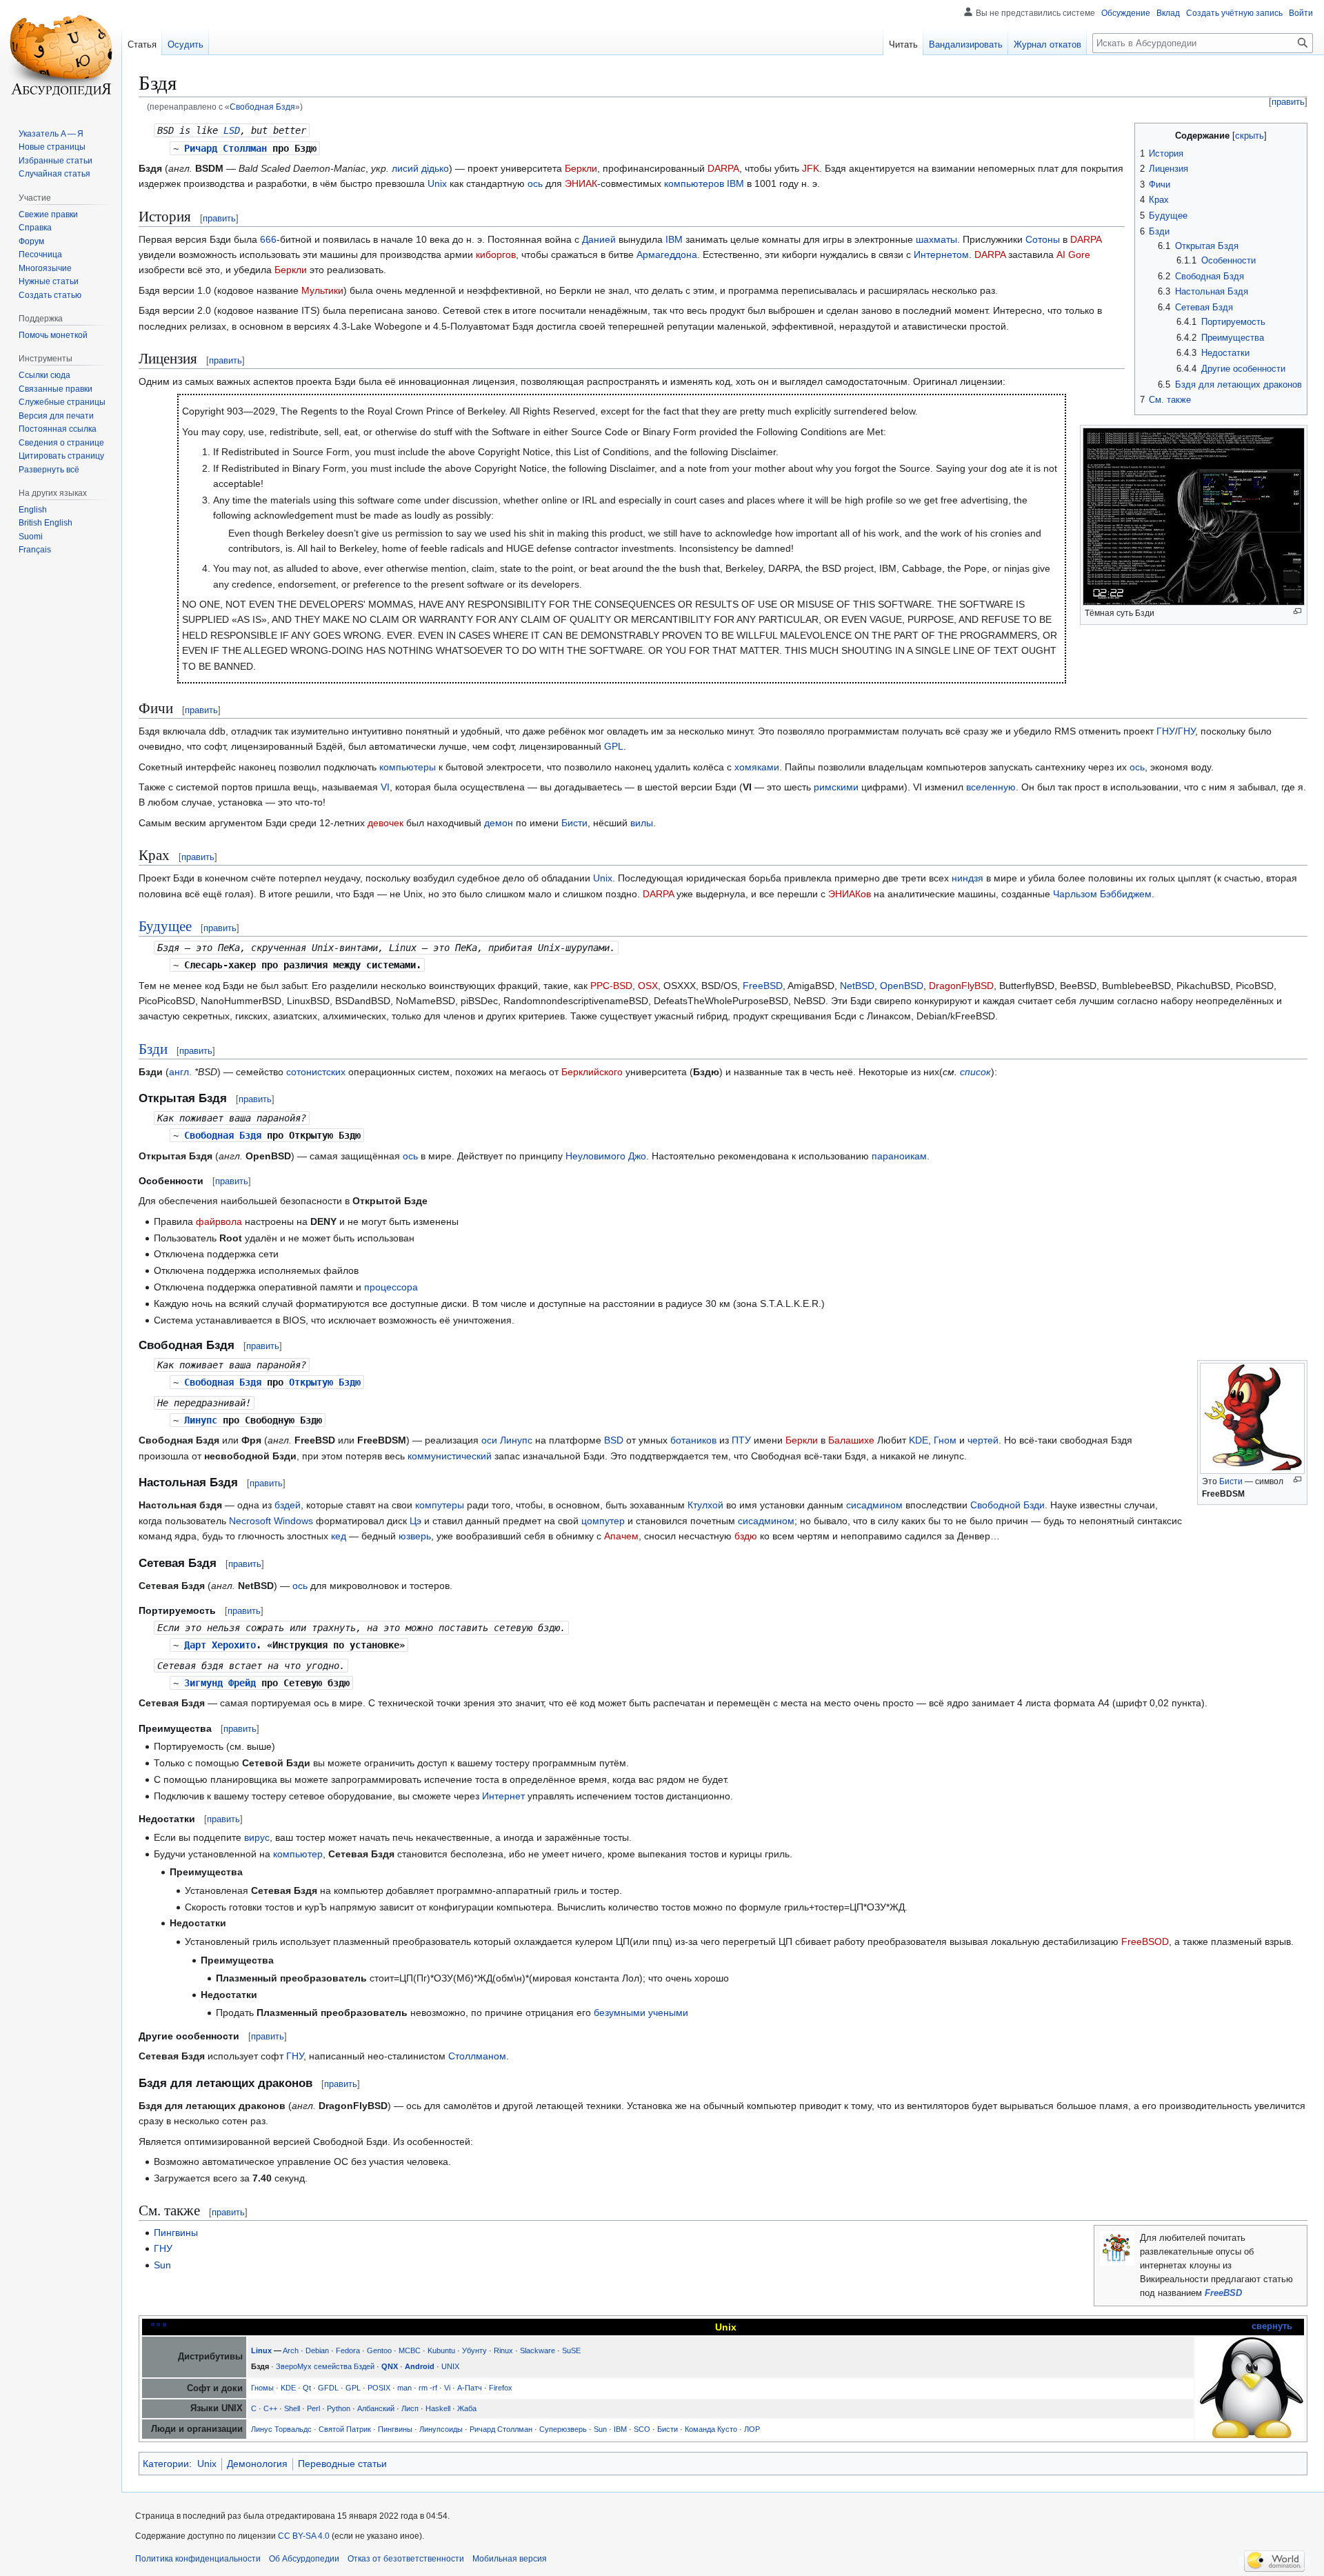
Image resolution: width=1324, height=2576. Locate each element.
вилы (642, 823)
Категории (166, 2464)
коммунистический (450, 1456)
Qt (307, 2388)
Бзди (153, 1048)
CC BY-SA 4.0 (304, 2536)
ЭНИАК (581, 183)
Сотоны (1043, 239)
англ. (180, 1072)
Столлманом (477, 2056)
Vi (447, 2388)
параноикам (899, 1156)
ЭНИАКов (850, 894)
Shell (292, 2408)
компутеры (440, 1505)
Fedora (348, 2350)
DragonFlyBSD (961, 986)
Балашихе (851, 1440)
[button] (49, 470)
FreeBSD (763, 986)
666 (268, 239)
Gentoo (379, 2350)
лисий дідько (420, 168)
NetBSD (857, 986)
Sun (162, 2265)
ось (535, 183)
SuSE (571, 2350)
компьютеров (694, 183)
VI (385, 787)
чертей (983, 1440)
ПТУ (741, 1440)
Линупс (201, 1420)
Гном (945, 1440)
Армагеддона (667, 254)
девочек (385, 823)
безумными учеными (641, 2013)
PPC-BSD (611, 986)
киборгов (496, 254)
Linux (261, 2350)
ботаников (693, 1440)
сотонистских (316, 1072)
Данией (599, 239)
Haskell (438, 2408)
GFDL (328, 2388)
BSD (614, 1440)
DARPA (723, 168)
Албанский (376, 2408)
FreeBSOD (1145, 1941)
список (975, 1072)
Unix (437, 183)
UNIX (450, 2366)
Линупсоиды (441, 2429)
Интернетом (941, 254)
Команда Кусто (711, 2429)
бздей (288, 1505)
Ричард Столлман (225, 148)
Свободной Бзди (1007, 1505)
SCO (642, 2429)
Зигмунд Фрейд (220, 1683)
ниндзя (967, 878)
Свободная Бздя (262, 107)
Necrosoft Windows (271, 1521)
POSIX (379, 2388)
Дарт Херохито (220, 1645)
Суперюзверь (563, 2429)
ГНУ (1166, 731)
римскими (836, 787)
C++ (270, 2408)
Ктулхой (705, 1505)
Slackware (538, 2350)
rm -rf (428, 2388)
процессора (391, 1287)
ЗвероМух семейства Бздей (325, 2366)
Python (339, 2408)
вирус (257, 1837)
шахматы (936, 239)
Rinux (503, 2350)
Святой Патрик (345, 2429)
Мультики (322, 290)
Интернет (503, 1796)
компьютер (298, 1854)
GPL (614, 746)
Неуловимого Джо (606, 1156)
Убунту (474, 2350)
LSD (232, 130)
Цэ (415, 1521)
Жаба (467, 2408)
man (404, 2388)
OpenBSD (902, 986)
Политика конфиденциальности (198, 2559)
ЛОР (752, 2429)
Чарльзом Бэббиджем (1102, 894)
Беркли (581, 168)
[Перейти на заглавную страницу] (61, 55)
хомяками (757, 767)
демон (499, 823)
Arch (291, 2350)
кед (339, 1536)
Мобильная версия (510, 2559)
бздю (746, 1536)
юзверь (415, 1536)
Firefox (501, 2388)
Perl (313, 2408)
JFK (811, 168)
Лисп (410, 2408)
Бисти (574, 823)
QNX (390, 2366)
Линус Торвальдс (281, 2429)
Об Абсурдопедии (304, 2559)
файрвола (219, 1221)
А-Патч (470, 2388)
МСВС (410, 2350)
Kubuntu (441, 2350)
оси (489, 1440)
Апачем (621, 1536)
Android (420, 2366)
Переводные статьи (342, 2464)
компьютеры (408, 767)
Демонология (257, 2464)
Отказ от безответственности (406, 2559)
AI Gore (1073, 254)
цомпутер (603, 1521)
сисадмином (874, 1505)
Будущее (165, 926)
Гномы (262, 2388)
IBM (735, 183)
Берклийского (592, 1072)
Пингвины (176, 2233)
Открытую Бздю (325, 1382)
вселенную (991, 787)
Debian (317, 2350)
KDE (919, 1440)
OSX (648, 986)
